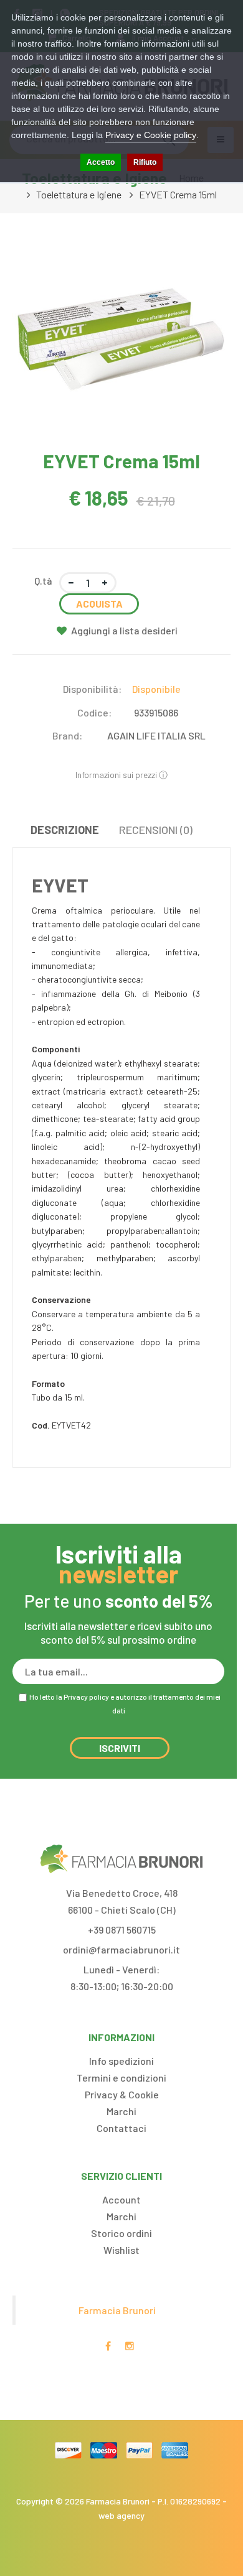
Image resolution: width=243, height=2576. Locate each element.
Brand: (67, 735)
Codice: (94, 712)
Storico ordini (121, 2233)
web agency (121, 2515)
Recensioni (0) (156, 830)
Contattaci (121, 2128)
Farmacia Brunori (117, 2310)
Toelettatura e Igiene (79, 194)
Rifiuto (145, 162)
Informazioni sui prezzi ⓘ (121, 775)
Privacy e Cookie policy (151, 135)
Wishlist (121, 2250)
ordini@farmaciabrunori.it (121, 1949)
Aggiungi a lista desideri (124, 630)
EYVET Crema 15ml (178, 194)
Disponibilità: (92, 689)
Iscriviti (120, 1748)
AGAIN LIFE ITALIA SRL (156, 735)
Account (121, 2199)
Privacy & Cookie (122, 2094)
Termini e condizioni (121, 2078)
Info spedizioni (121, 2061)
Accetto (101, 162)
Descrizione (65, 830)
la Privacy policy (83, 1697)
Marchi (121, 2111)
